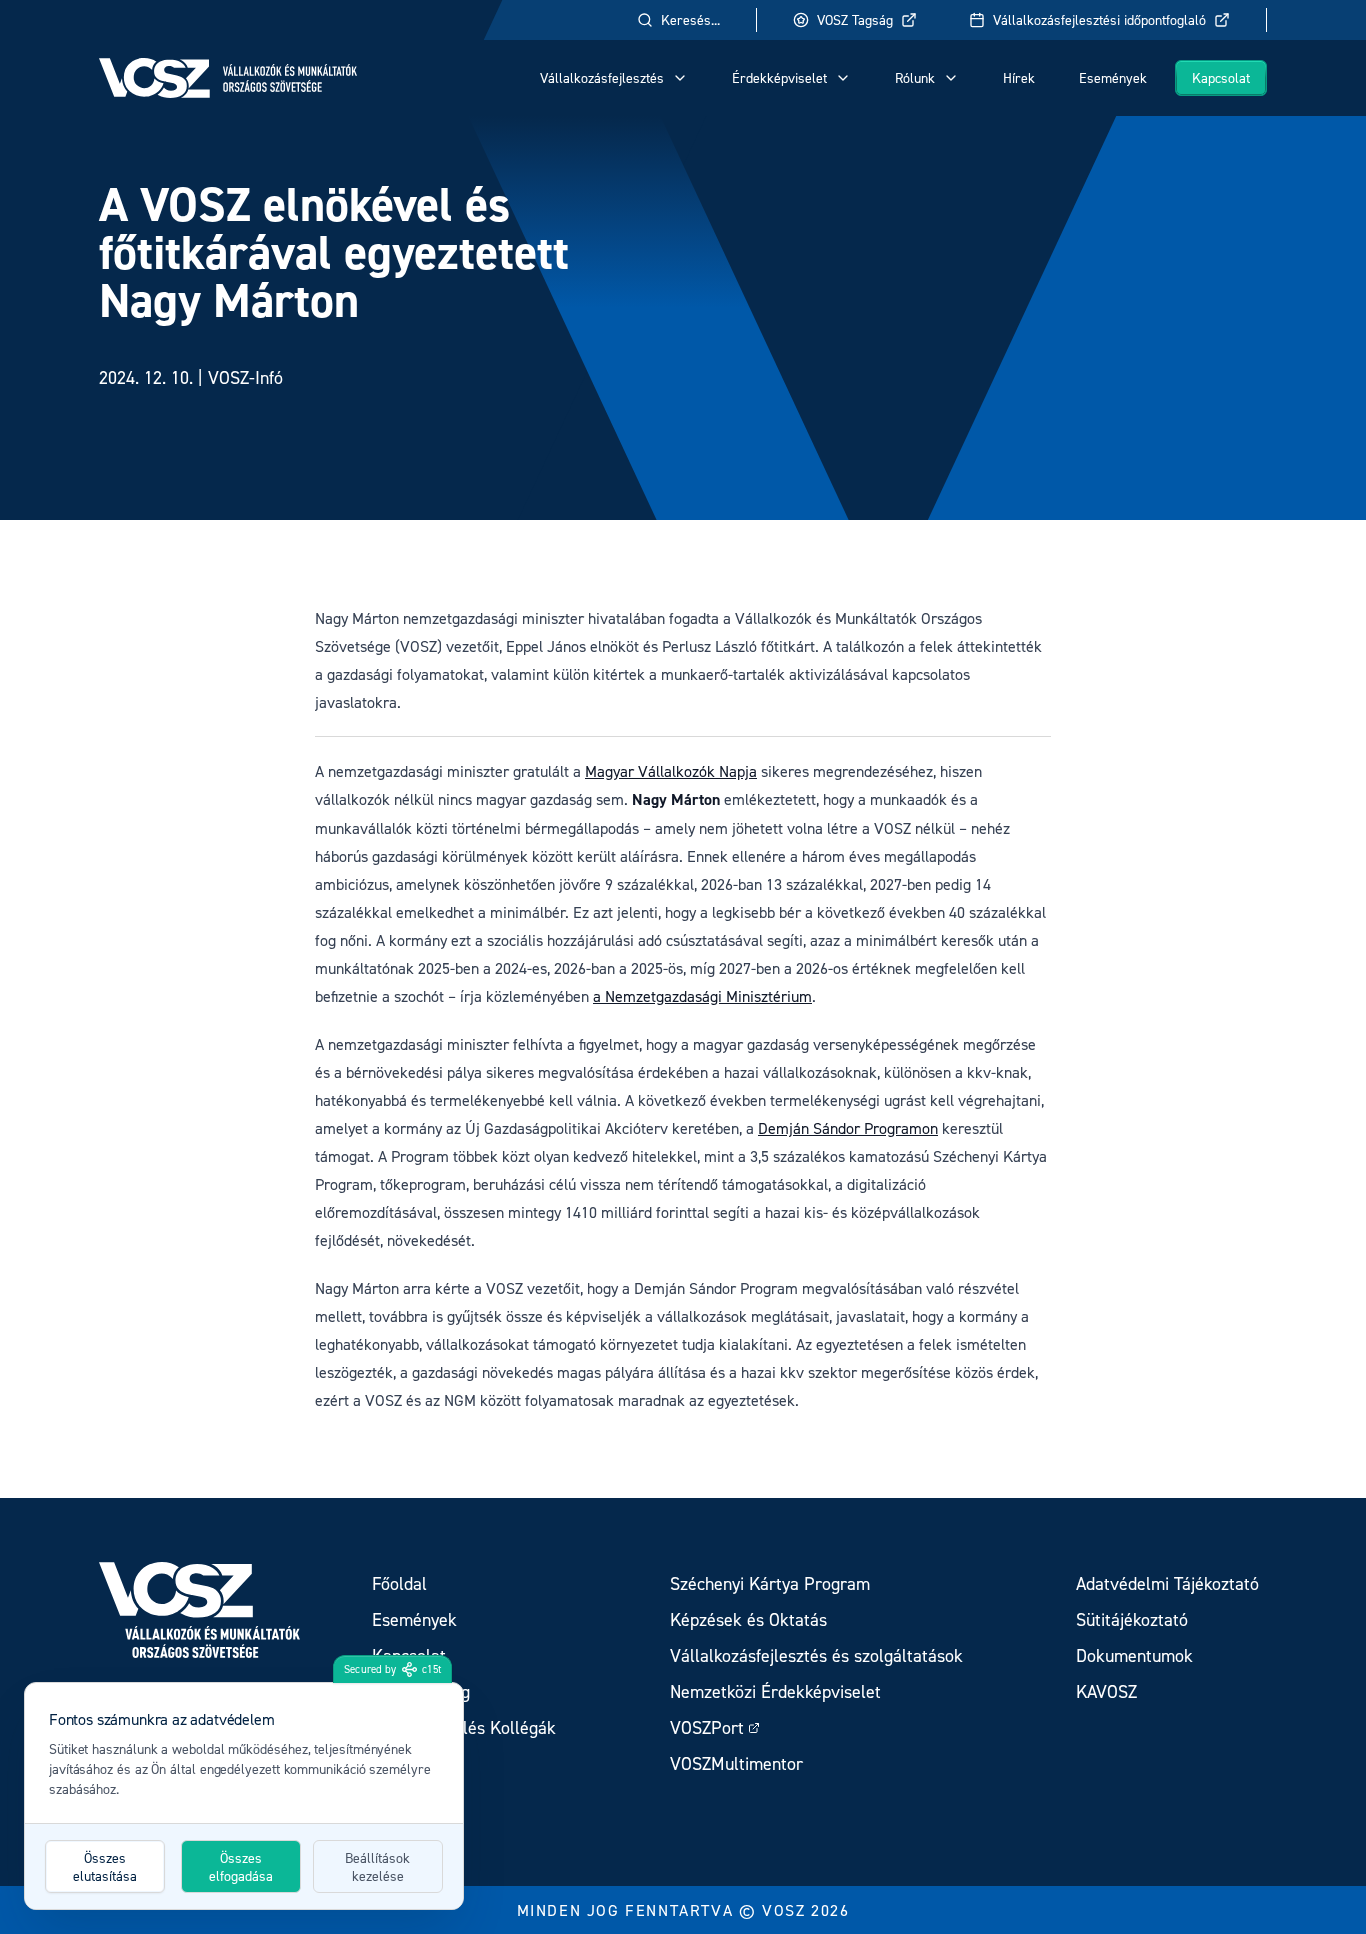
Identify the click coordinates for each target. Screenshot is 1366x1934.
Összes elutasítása (105, 1866)
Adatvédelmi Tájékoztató (1167, 1583)
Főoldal (399, 1583)
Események (1113, 77)
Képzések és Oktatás (748, 1619)
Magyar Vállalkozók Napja (671, 771)
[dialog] (244, 1796)
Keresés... (690, 19)
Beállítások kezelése (377, 1866)
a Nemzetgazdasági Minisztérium (702, 996)
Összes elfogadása (241, 1866)
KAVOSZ (1106, 1691)
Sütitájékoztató (1132, 1619)
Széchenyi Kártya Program (770, 1583)
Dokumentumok (1134, 1655)
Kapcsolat (1221, 77)
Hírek (1019, 77)
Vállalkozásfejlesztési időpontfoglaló (1099, 19)
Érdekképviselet (779, 77)
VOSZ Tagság (855, 19)
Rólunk (915, 77)
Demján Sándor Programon (848, 1128)
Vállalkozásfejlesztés (602, 77)
